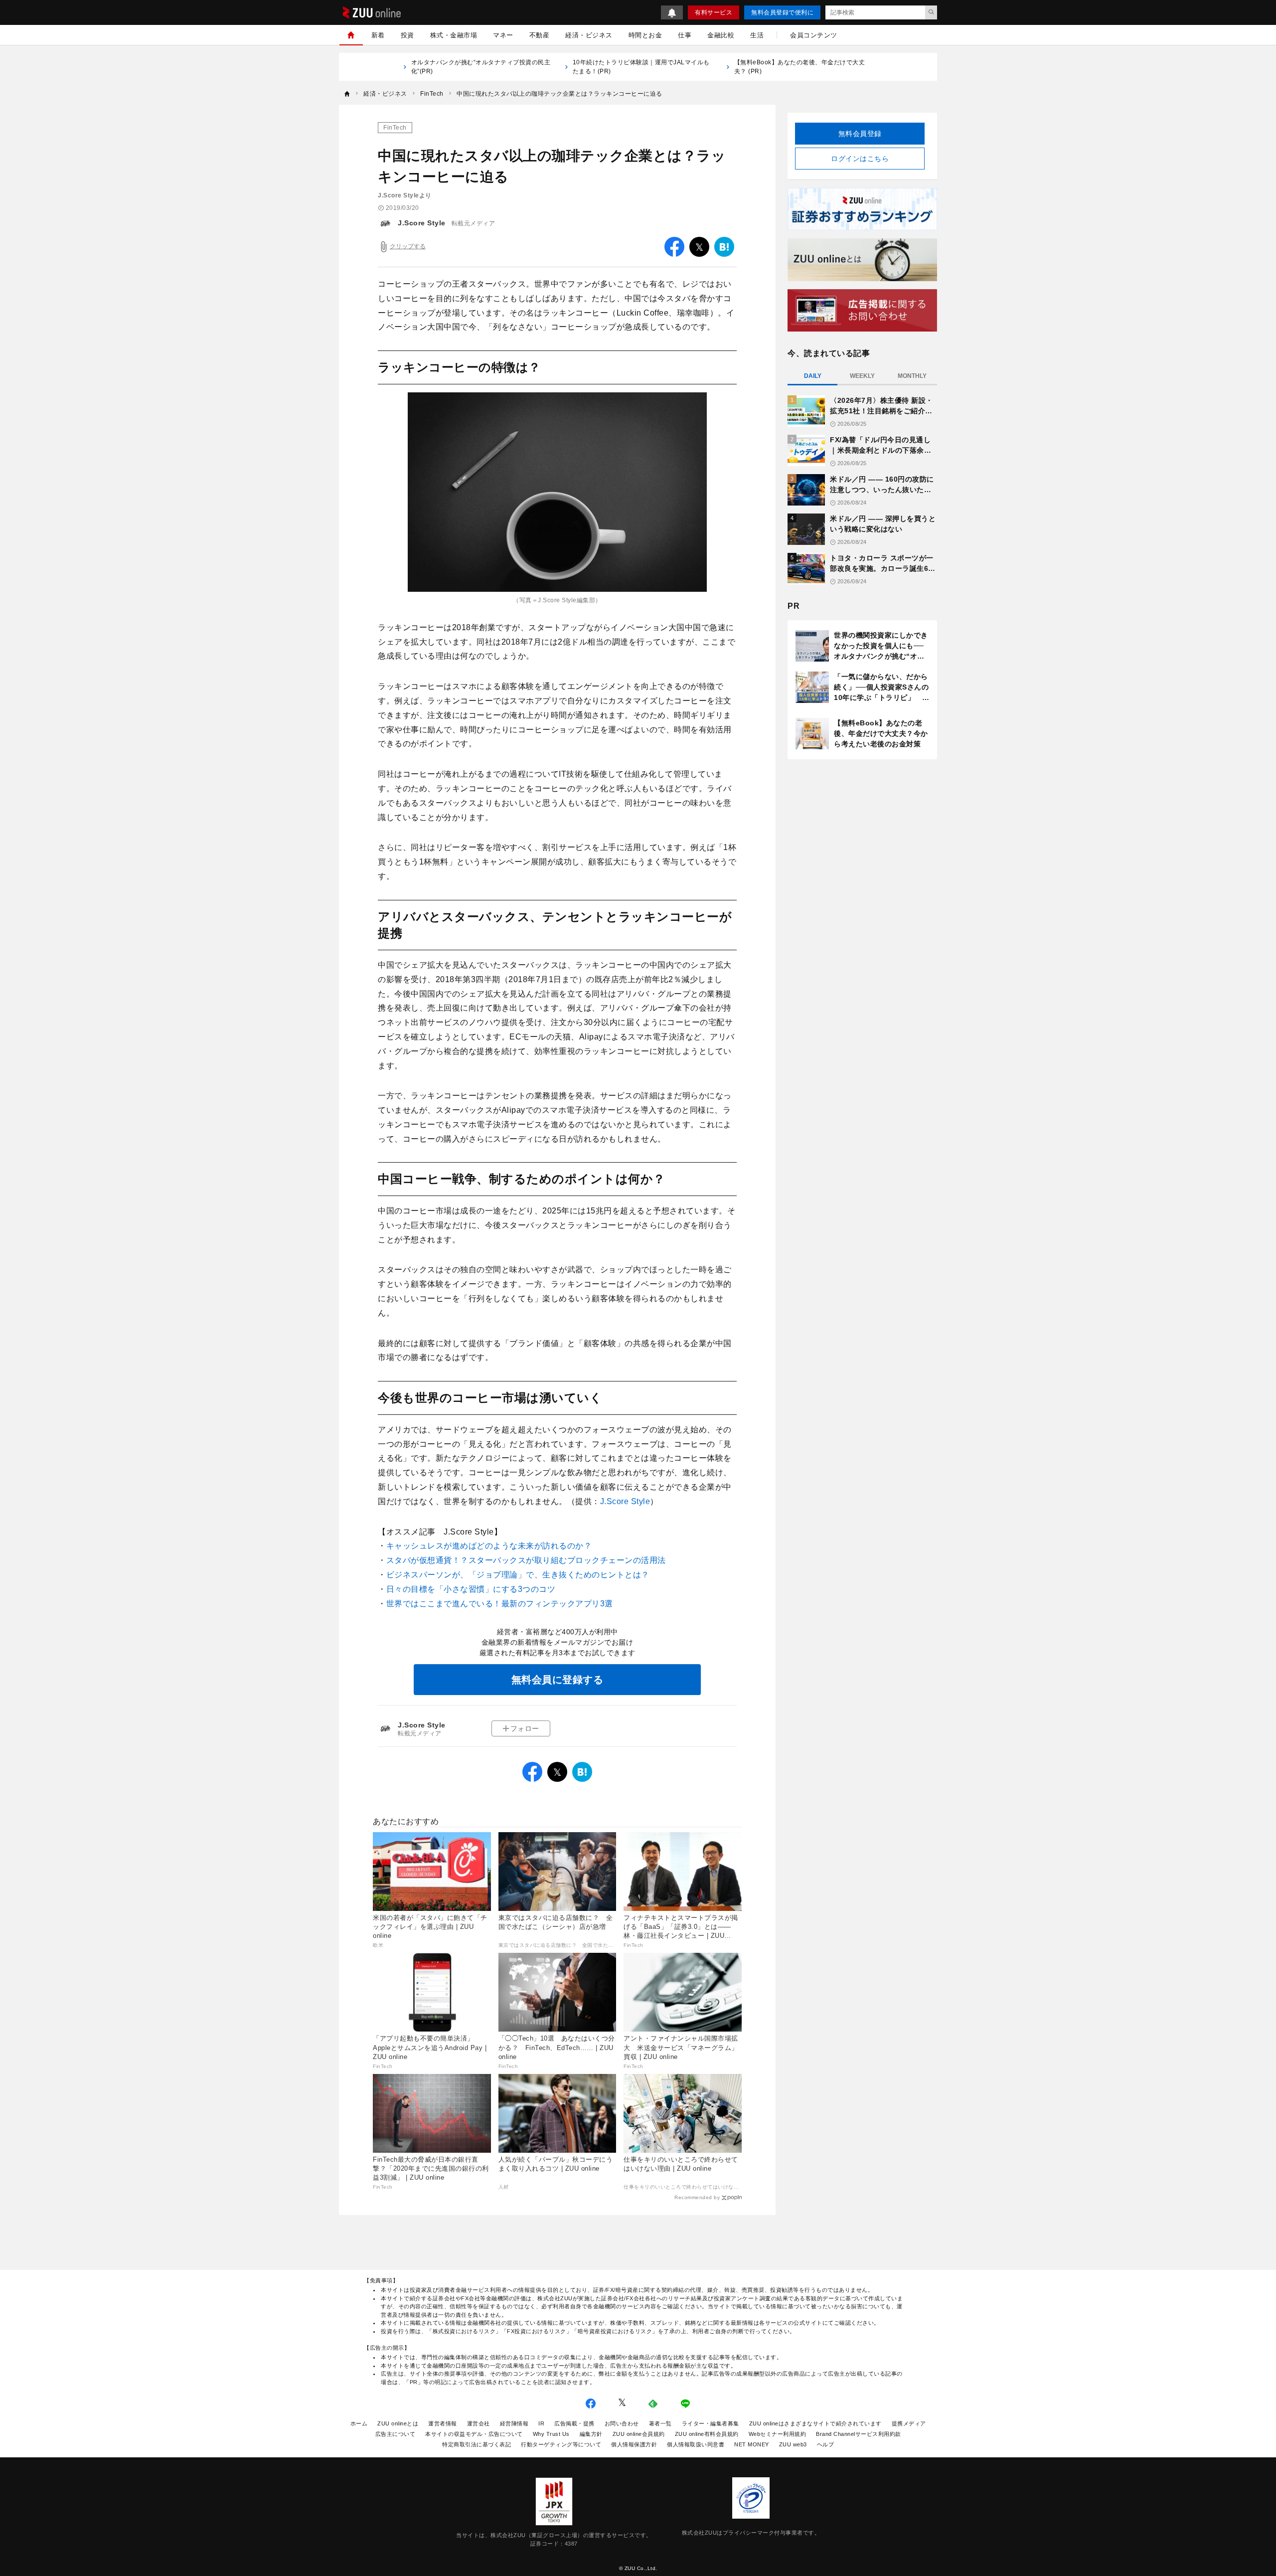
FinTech (395, 128)
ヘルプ (826, 2444)
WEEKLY (862, 376)
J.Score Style (422, 223)
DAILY (813, 376)
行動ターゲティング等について (561, 2444)
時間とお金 (645, 35)
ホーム (359, 2423)
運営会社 (478, 2423)
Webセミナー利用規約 (778, 2434)
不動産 (540, 35)
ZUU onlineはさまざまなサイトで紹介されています (815, 2423)
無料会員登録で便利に (782, 12)
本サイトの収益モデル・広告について (474, 2434)
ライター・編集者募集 (711, 2423)
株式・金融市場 (454, 35)
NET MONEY (752, 2444)
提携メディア (909, 2423)
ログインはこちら (860, 159)
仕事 (685, 35)
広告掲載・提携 (574, 2423)
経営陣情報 (514, 2423)
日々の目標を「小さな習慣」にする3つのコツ (471, 1589)
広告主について (396, 2434)
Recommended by (697, 2197)
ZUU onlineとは (398, 2423)
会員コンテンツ (814, 35)
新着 (378, 35)
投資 (407, 35)
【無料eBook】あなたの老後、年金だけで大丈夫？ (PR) (800, 67)
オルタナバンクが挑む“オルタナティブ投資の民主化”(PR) (481, 67)
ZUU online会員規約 (639, 2434)
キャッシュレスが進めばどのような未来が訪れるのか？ (489, 1546)
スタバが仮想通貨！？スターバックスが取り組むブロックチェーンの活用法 (526, 1560)
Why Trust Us (551, 2434)
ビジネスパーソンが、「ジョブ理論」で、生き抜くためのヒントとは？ (518, 1575)
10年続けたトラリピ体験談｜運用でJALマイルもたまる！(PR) (641, 67)
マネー (503, 35)
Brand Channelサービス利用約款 (859, 2434)
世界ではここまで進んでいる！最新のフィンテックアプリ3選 (500, 1604)
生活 (757, 35)
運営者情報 (443, 2423)
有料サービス (714, 12)
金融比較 (721, 35)
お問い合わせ (622, 2423)
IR (541, 2423)
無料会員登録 (860, 134)
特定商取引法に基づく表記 (477, 2444)
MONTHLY (912, 376)
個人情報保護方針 (634, 2444)
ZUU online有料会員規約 (707, 2434)
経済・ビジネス (589, 35)
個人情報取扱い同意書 (696, 2444)
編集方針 (591, 2434)
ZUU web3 (793, 2444)
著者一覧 (660, 2423)
